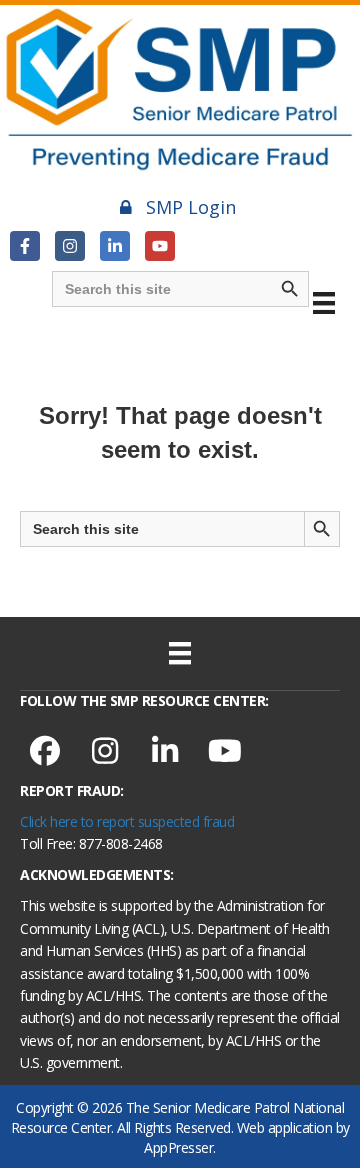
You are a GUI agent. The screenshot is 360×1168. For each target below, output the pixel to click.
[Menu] (324, 303)
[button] (25, 246)
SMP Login (191, 207)
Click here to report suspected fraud (127, 821)
